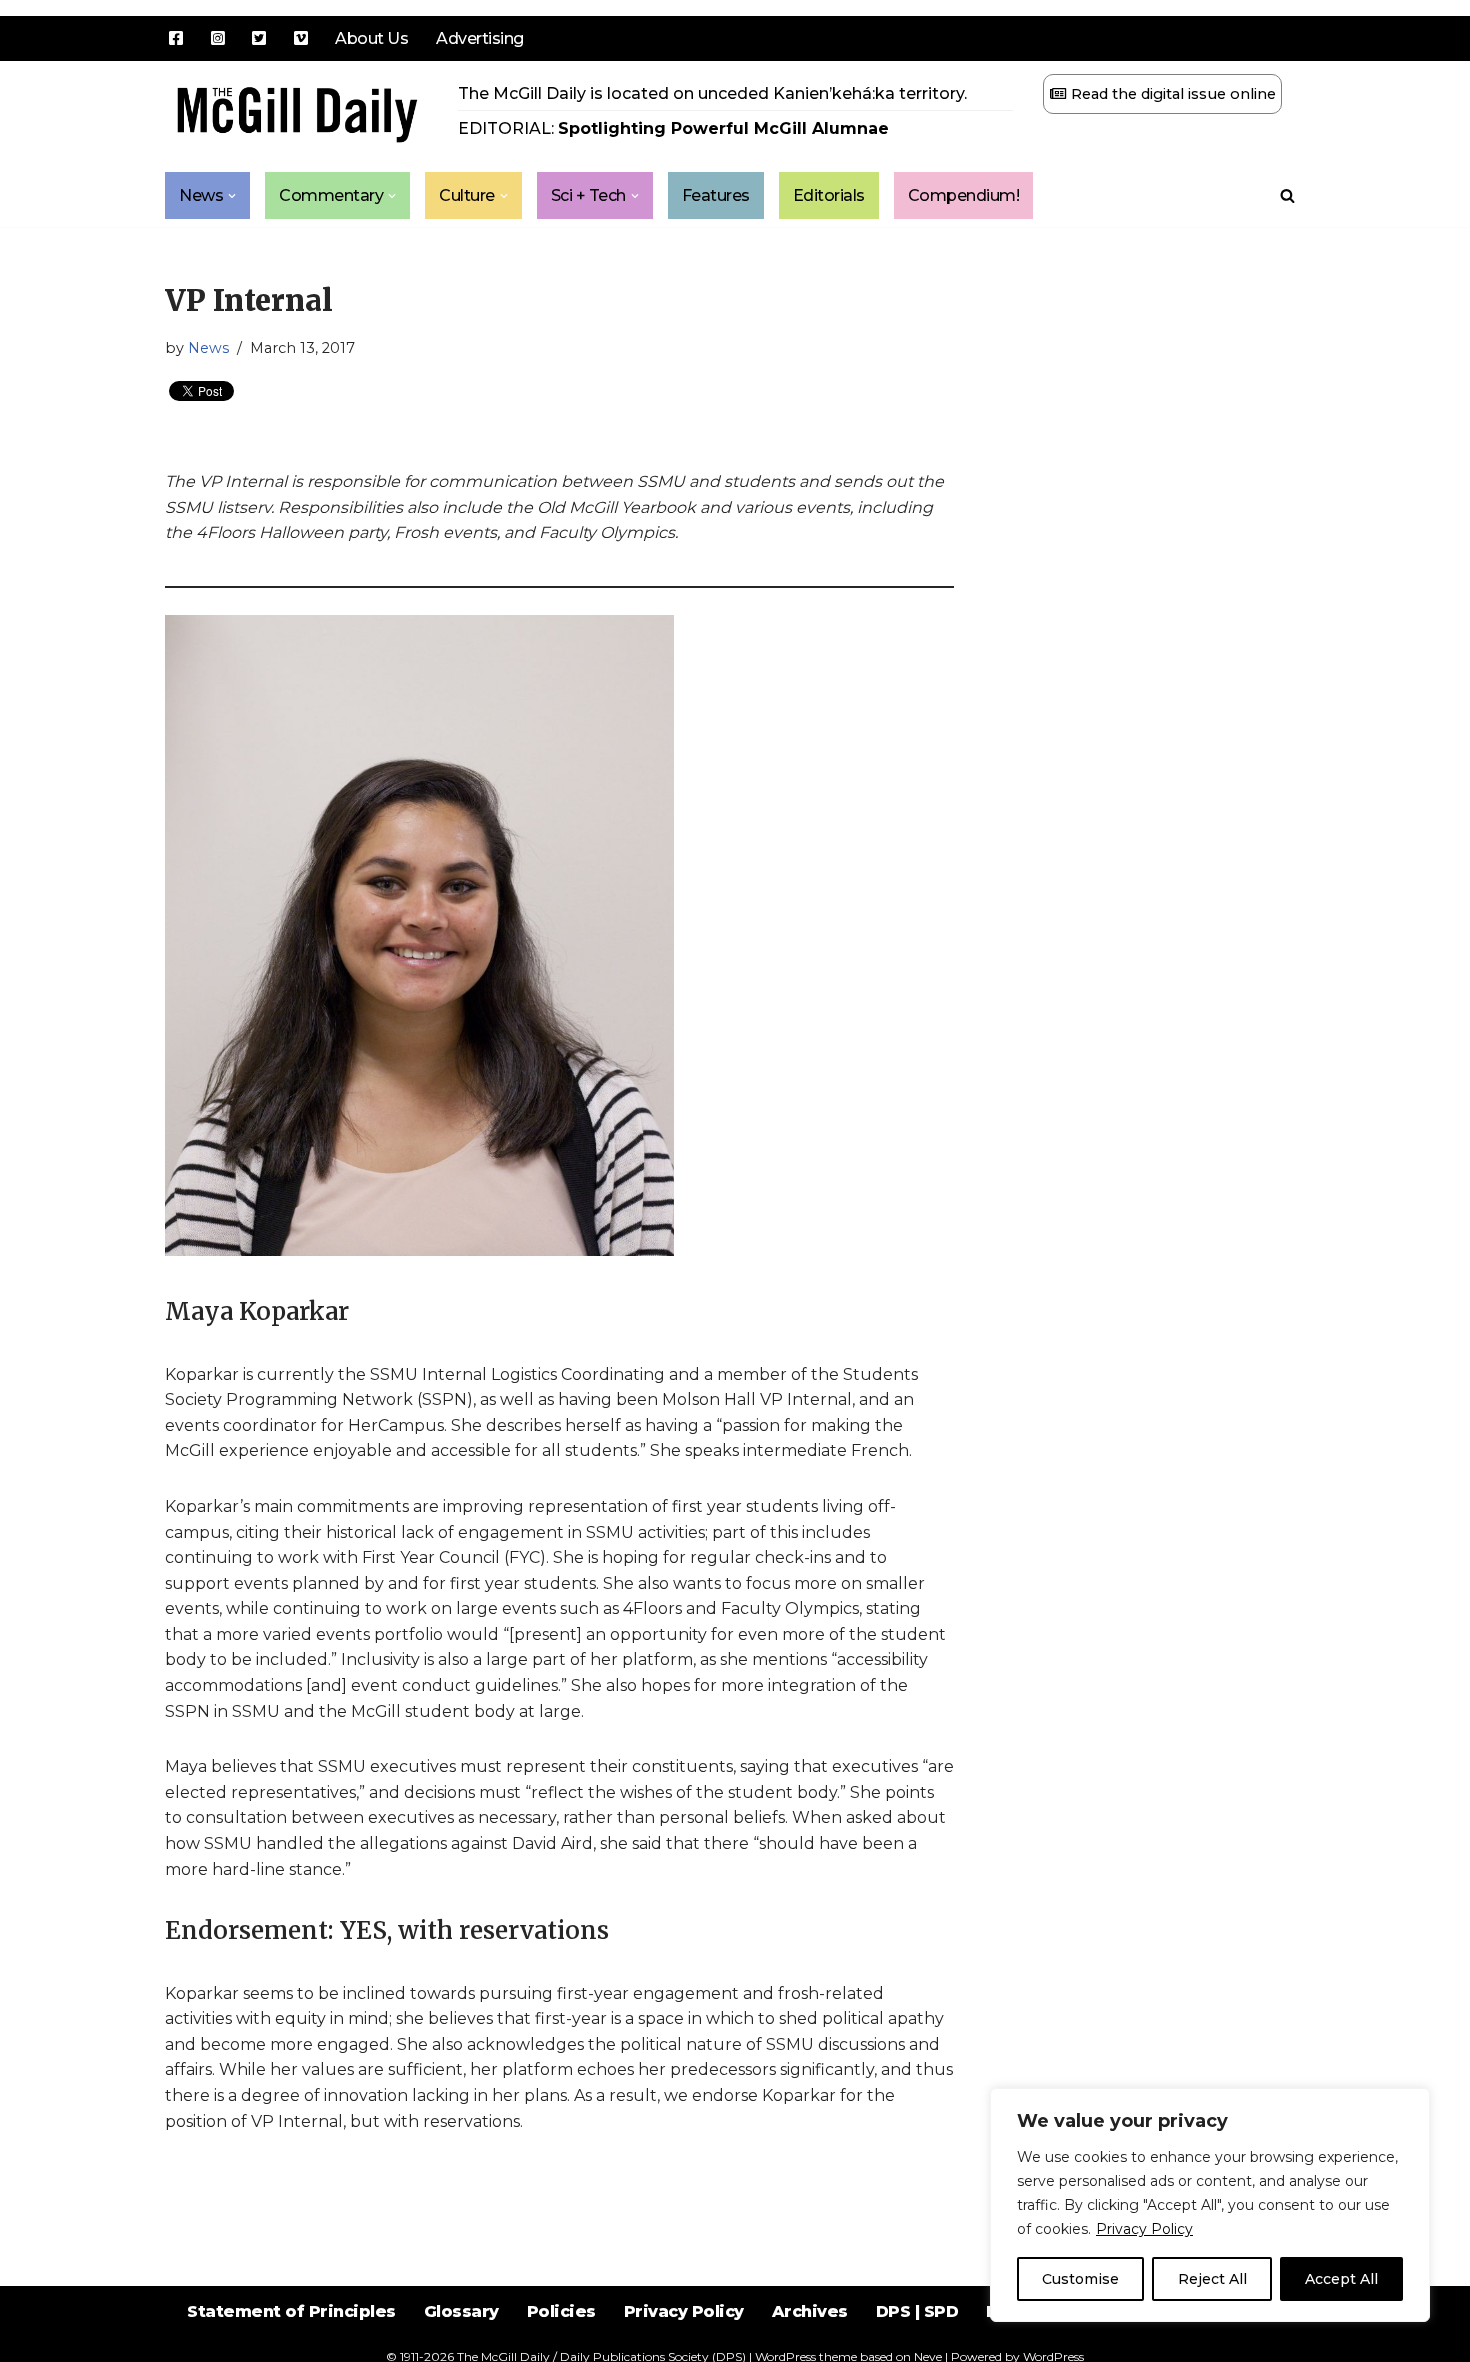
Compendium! (964, 195)
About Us (371, 38)
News (208, 348)
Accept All (1341, 2279)
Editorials (829, 195)
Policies (561, 2311)
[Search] (1287, 195)
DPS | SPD (917, 2311)
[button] (232, 196)
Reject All (1212, 2279)
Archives (810, 2311)
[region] (1210, 2205)
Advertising (480, 38)
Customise (1080, 2279)
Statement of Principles (291, 2311)
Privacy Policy (1144, 2229)
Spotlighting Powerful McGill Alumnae (723, 128)
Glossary (461, 2311)
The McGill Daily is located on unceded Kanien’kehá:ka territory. (712, 93)
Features (716, 195)
